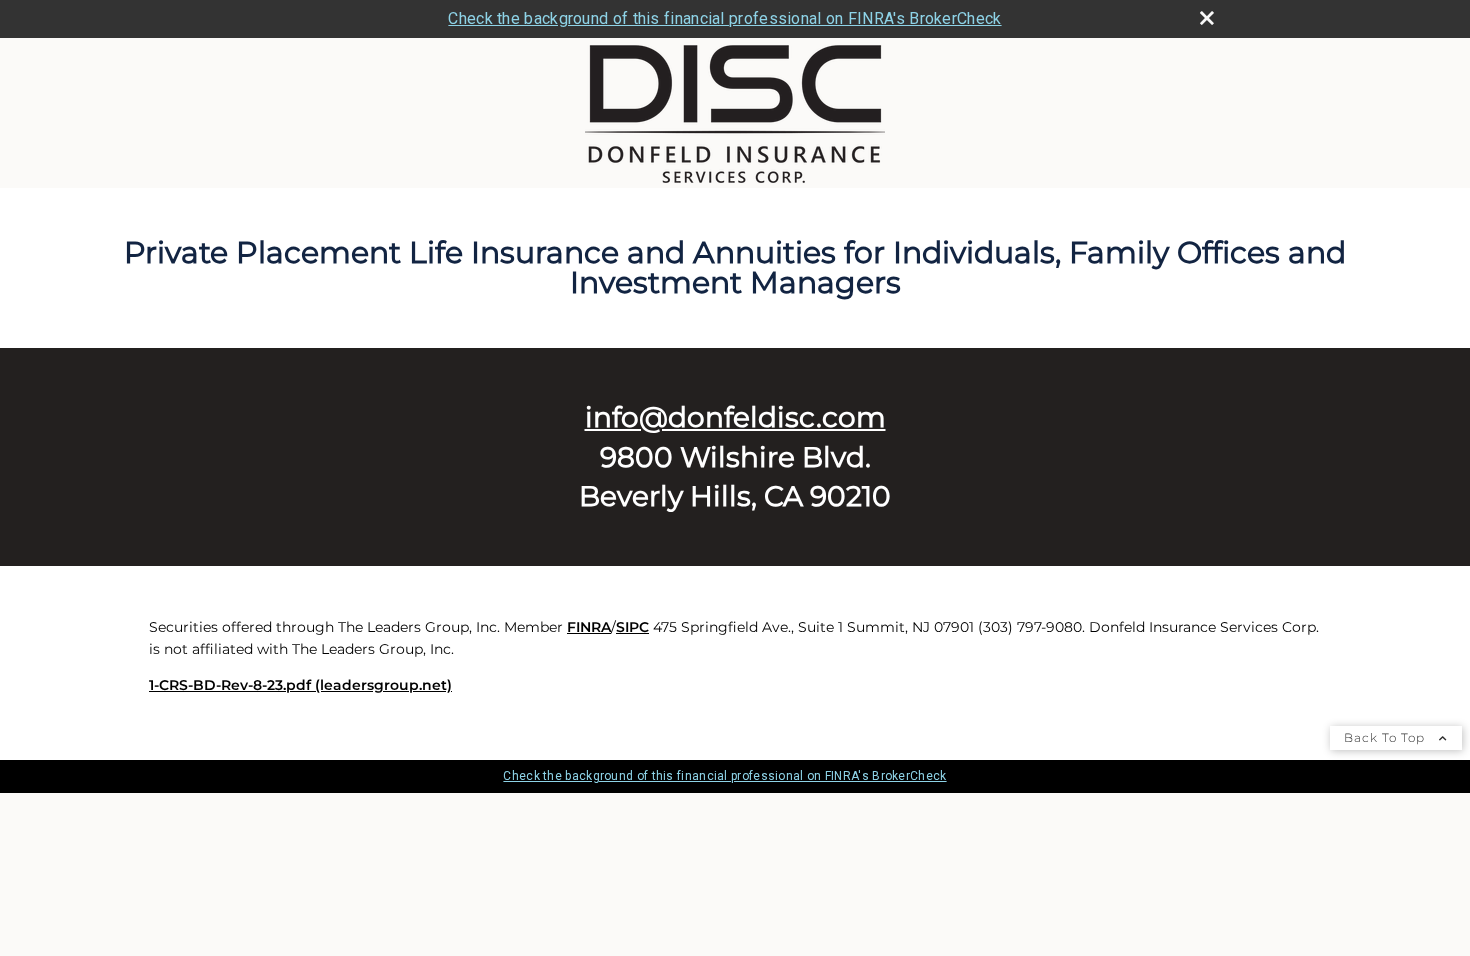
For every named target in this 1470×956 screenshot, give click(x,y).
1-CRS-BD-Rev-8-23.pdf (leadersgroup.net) (300, 685)
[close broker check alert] (1207, 18)
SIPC (632, 627)
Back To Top (1386, 737)
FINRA (589, 627)
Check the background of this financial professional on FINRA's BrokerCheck (724, 18)
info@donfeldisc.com (735, 417)
